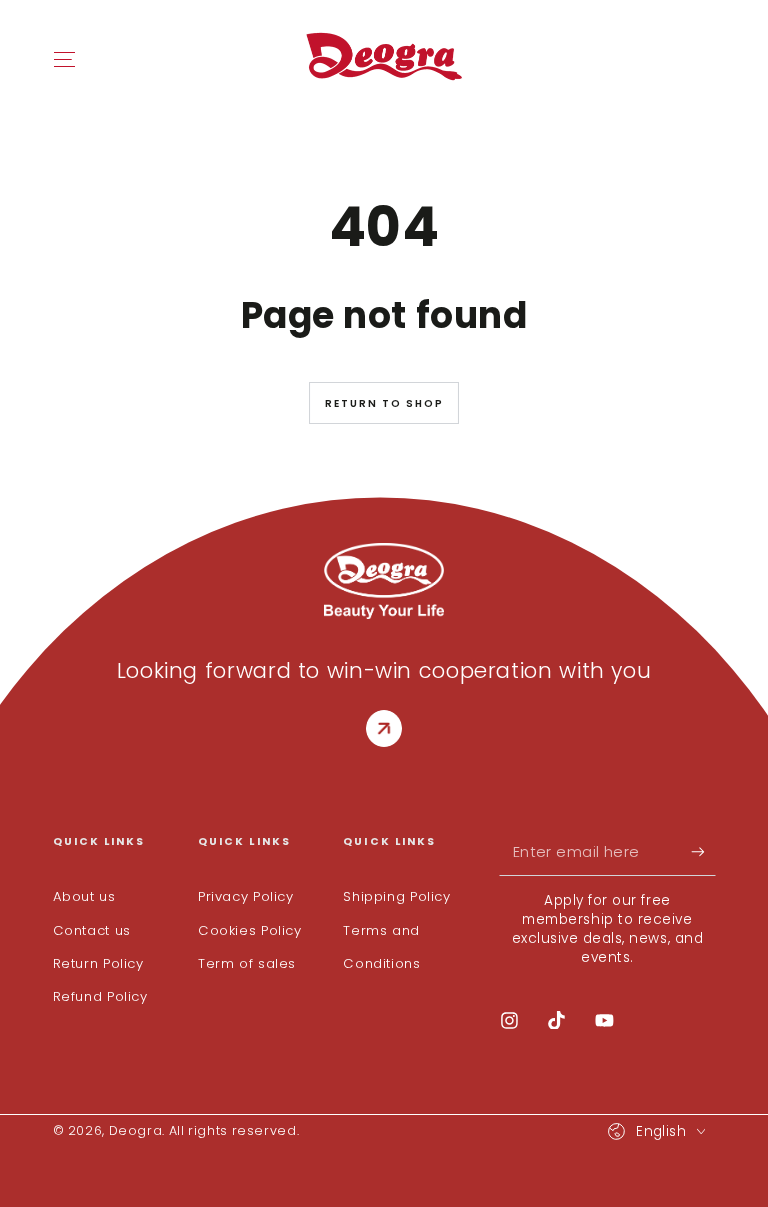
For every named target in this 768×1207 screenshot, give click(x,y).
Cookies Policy (250, 930)
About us (84, 896)
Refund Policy (100, 996)
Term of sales (247, 963)
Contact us (92, 930)
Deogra (136, 1130)
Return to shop (384, 403)
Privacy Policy (246, 896)
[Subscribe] (703, 852)
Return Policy (98, 963)
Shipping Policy (396, 896)
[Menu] (64, 59)
